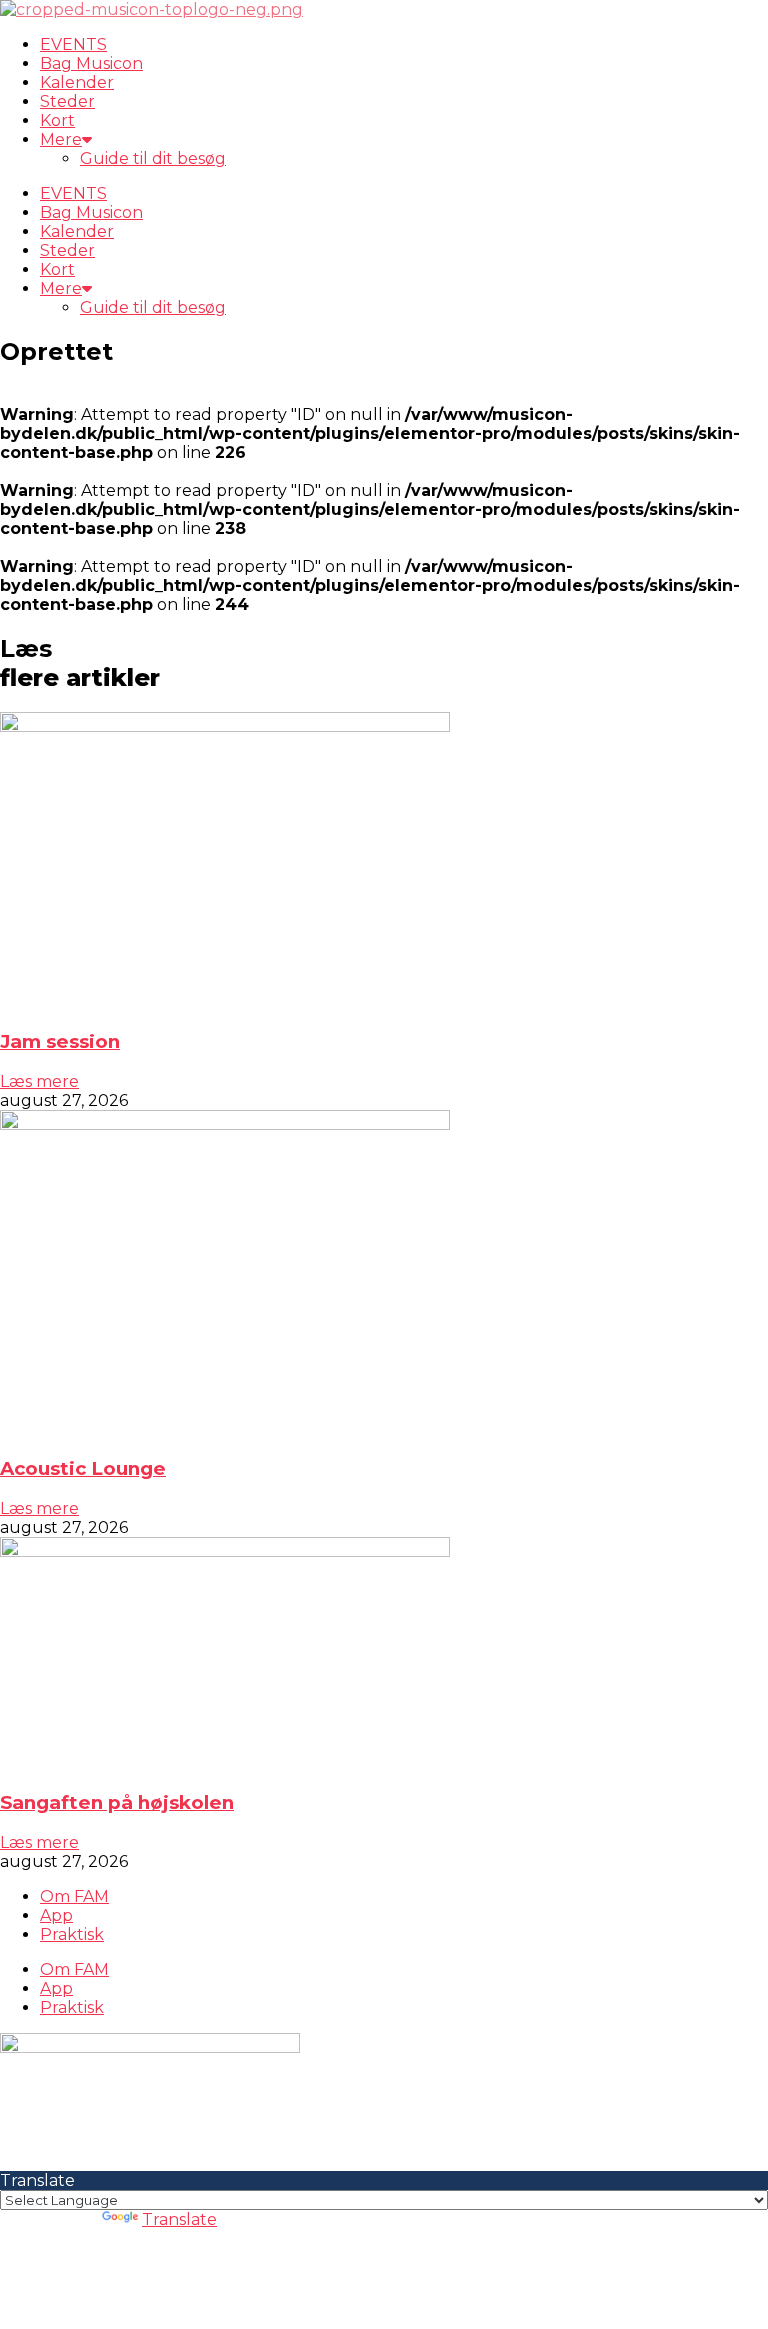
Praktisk (72, 1934)
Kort (57, 120)
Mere (61, 139)
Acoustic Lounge (83, 1468)
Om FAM (74, 1896)
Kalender (77, 82)
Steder (67, 101)
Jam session (60, 1041)
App (56, 1915)
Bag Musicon (91, 63)
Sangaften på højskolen (117, 1802)
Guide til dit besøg (153, 158)
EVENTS (73, 44)
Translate (179, 2219)
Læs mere (39, 1081)
